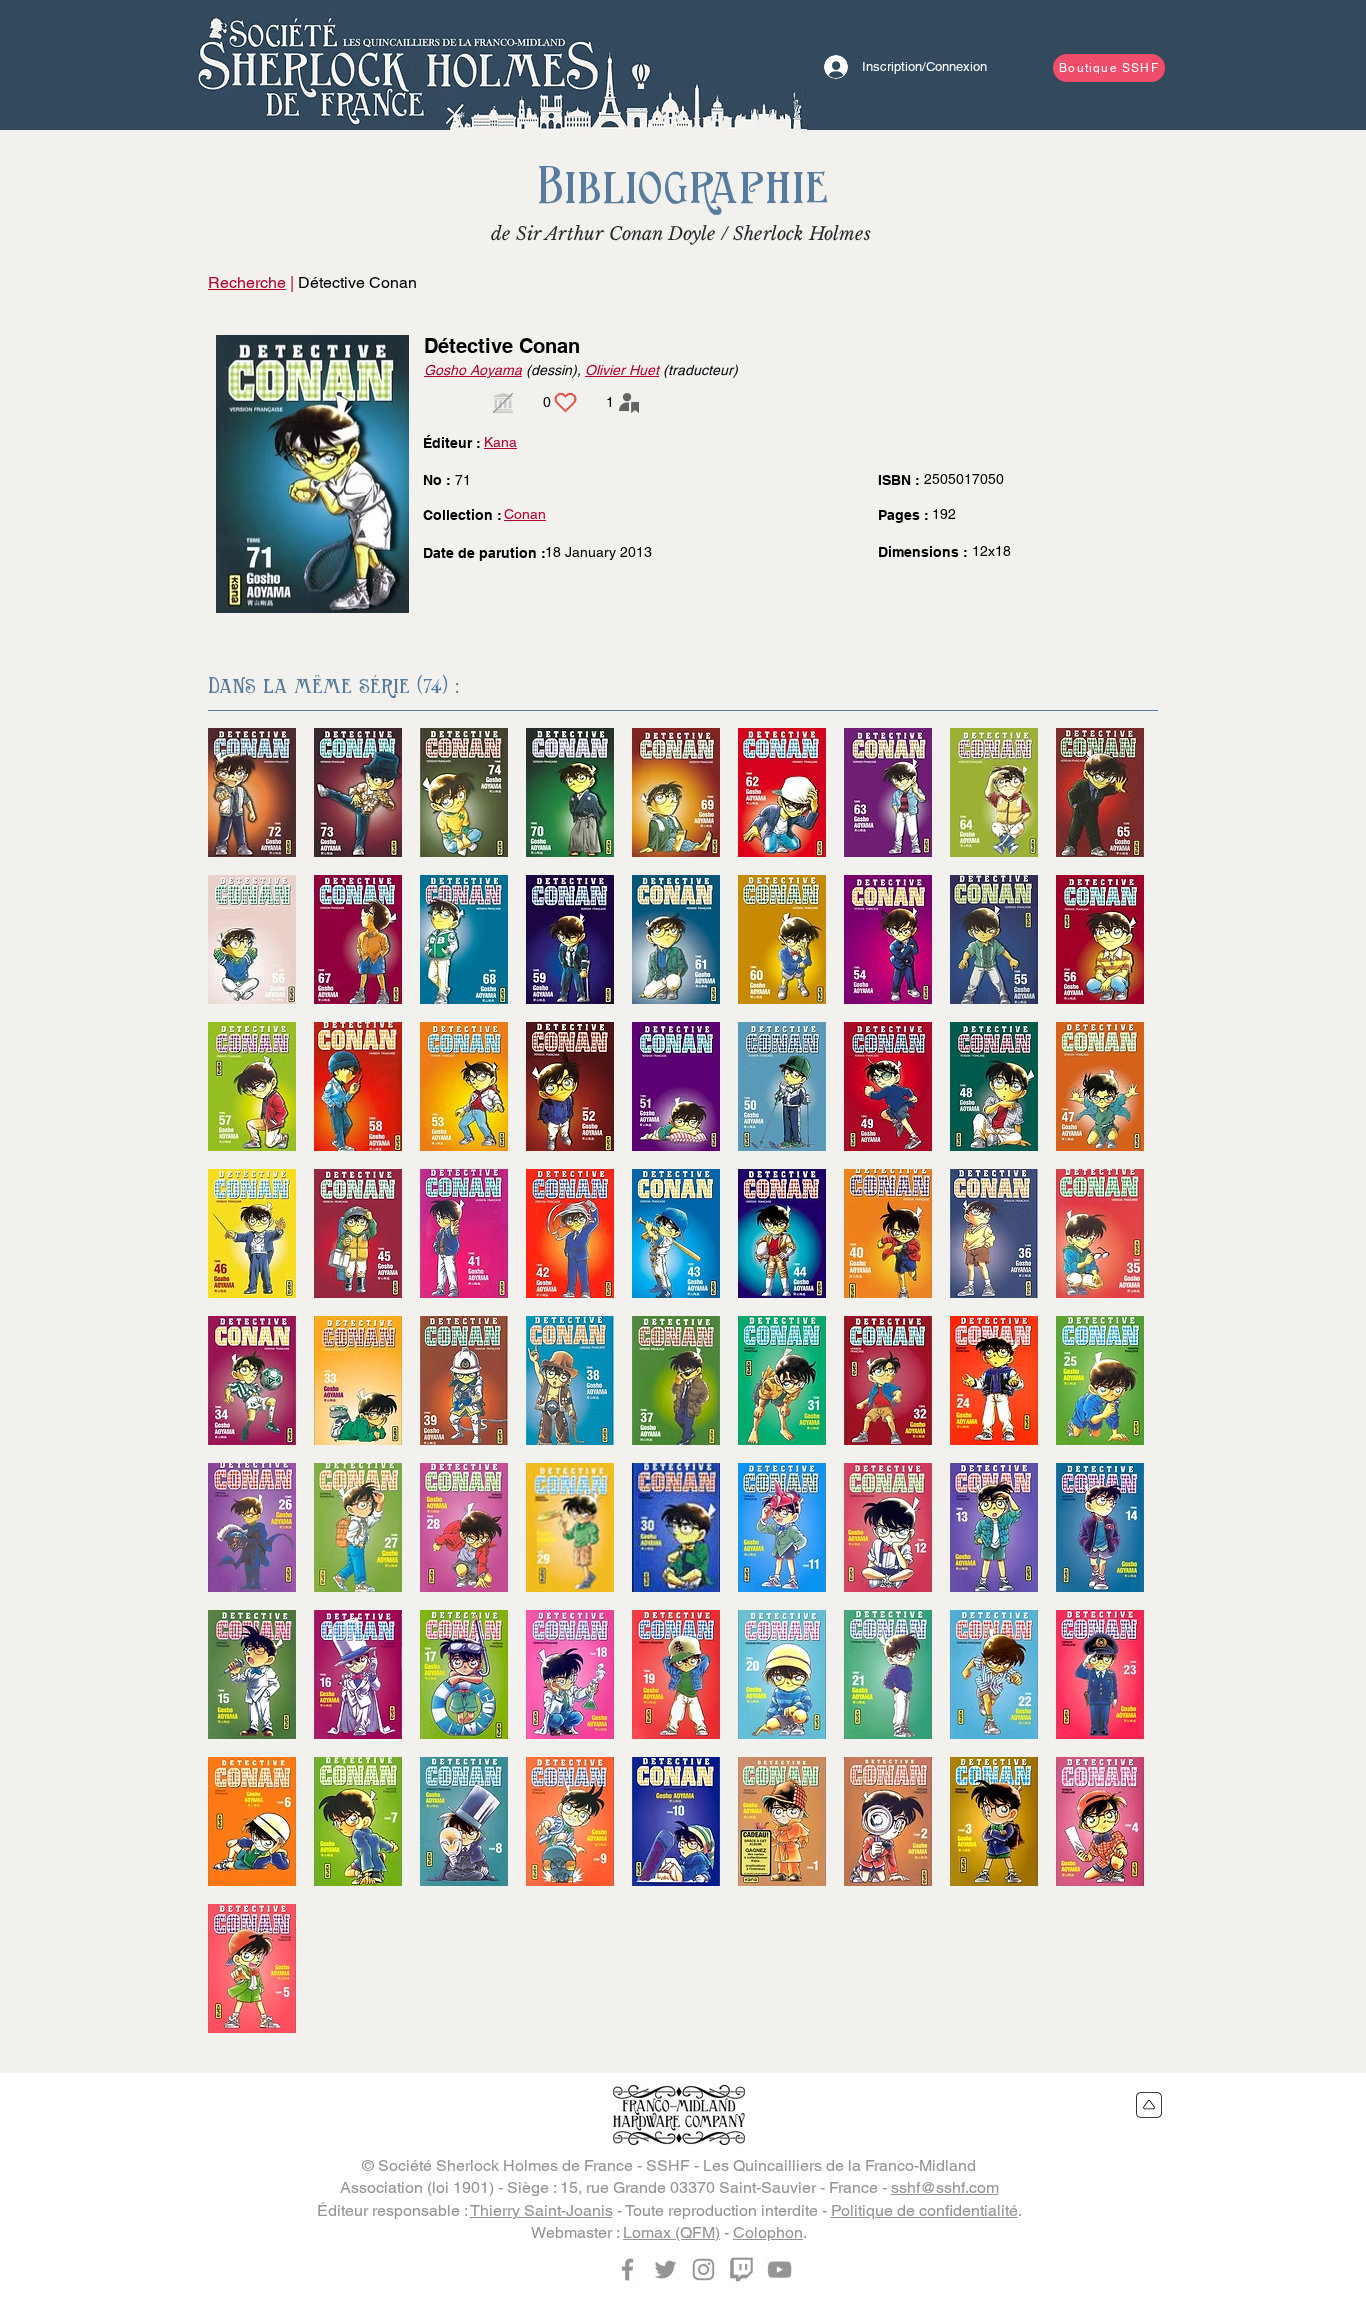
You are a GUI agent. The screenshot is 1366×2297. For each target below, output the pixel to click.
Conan (525, 514)
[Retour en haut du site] (1149, 2105)
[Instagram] (703, 2269)
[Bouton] (398, 65)
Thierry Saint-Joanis (541, 2210)
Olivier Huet (622, 370)
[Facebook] (627, 2269)
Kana (500, 442)
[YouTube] (779, 2269)
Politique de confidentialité (924, 2210)
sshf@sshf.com (945, 2187)
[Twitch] (741, 2269)
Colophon (768, 2232)
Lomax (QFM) (671, 2232)
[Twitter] (665, 2269)
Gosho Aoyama (473, 370)
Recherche (247, 282)
